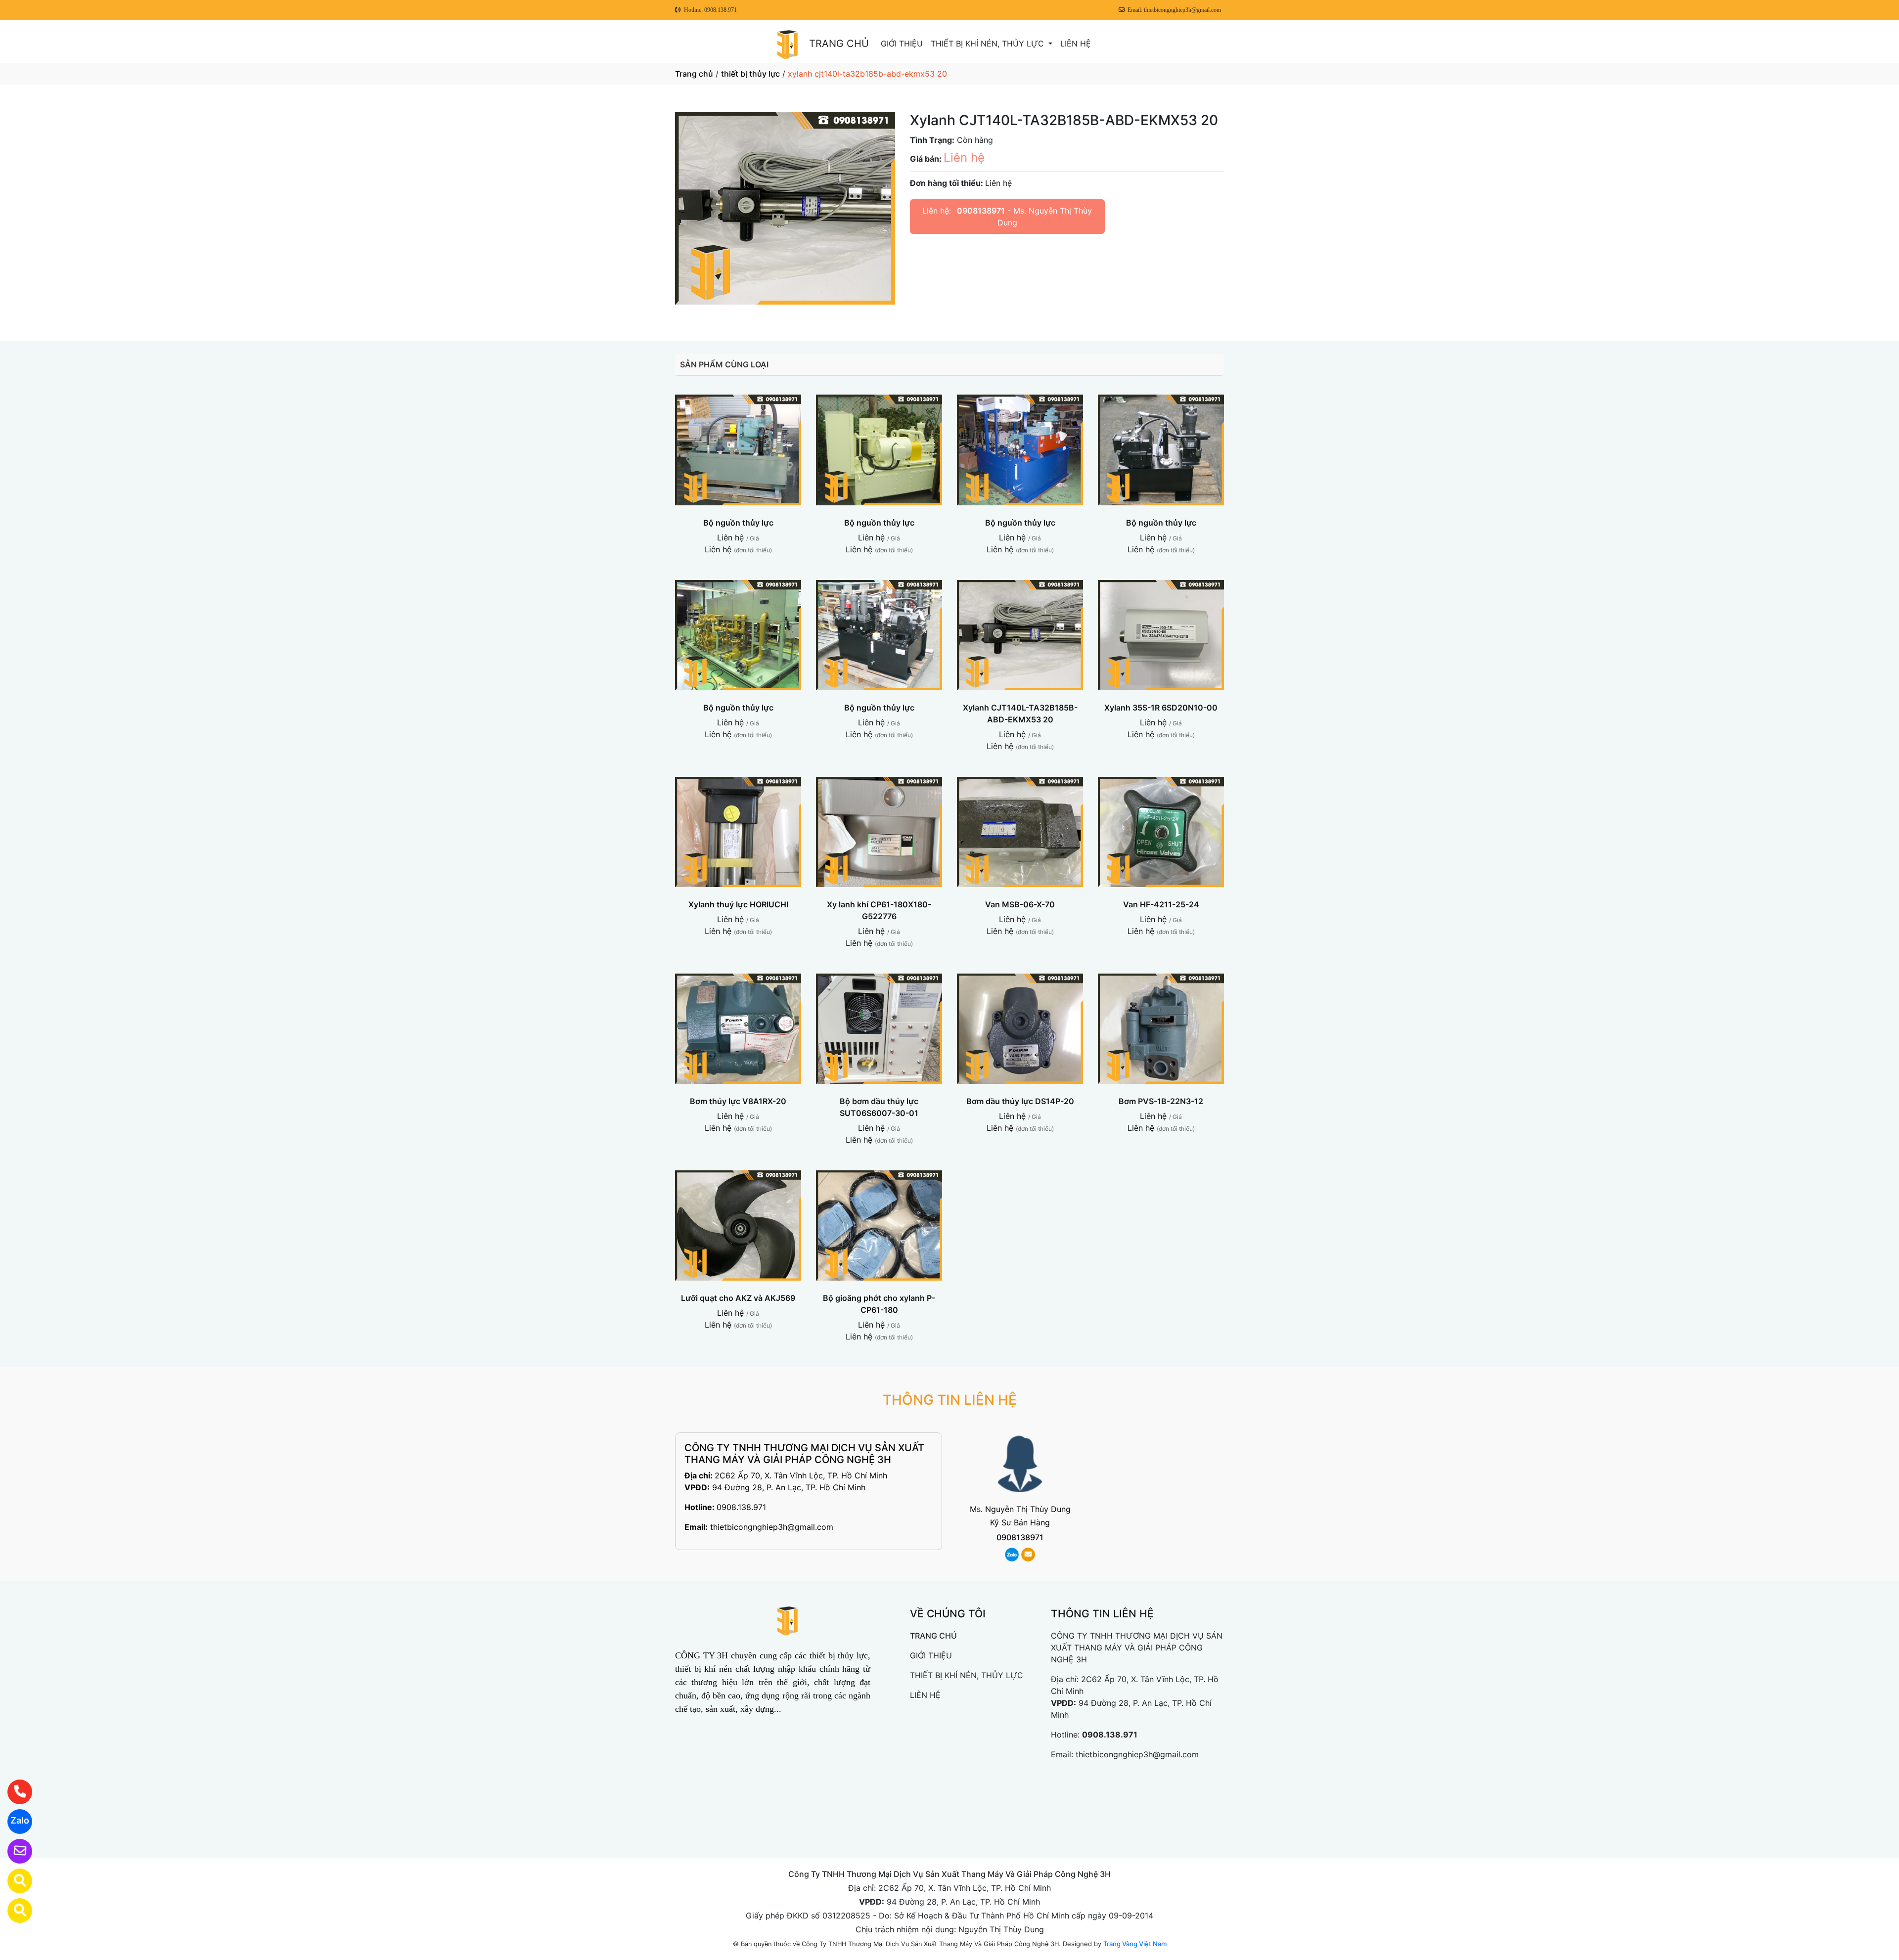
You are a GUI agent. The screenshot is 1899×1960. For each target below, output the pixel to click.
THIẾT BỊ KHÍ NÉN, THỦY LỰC (989, 44)
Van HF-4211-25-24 (1161, 904)
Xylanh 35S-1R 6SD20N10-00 (1161, 708)
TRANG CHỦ (839, 44)
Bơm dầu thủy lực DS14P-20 (1020, 1101)
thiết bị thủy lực (750, 74)
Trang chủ (694, 74)
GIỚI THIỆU (902, 44)
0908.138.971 (741, 1507)
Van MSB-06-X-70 (1020, 904)
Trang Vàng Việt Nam (1135, 1944)
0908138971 (981, 211)
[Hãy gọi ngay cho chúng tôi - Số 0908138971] (14, 1792)
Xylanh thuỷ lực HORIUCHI (738, 904)
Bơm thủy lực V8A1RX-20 (738, 1101)
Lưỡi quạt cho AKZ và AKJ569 (738, 1298)
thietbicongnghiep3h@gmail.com (772, 1527)
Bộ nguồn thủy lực (738, 523)
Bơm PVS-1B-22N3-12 (1161, 1101)
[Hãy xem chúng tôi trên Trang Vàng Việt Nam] (14, 1911)
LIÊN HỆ (1076, 44)
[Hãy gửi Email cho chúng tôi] (14, 1851)
